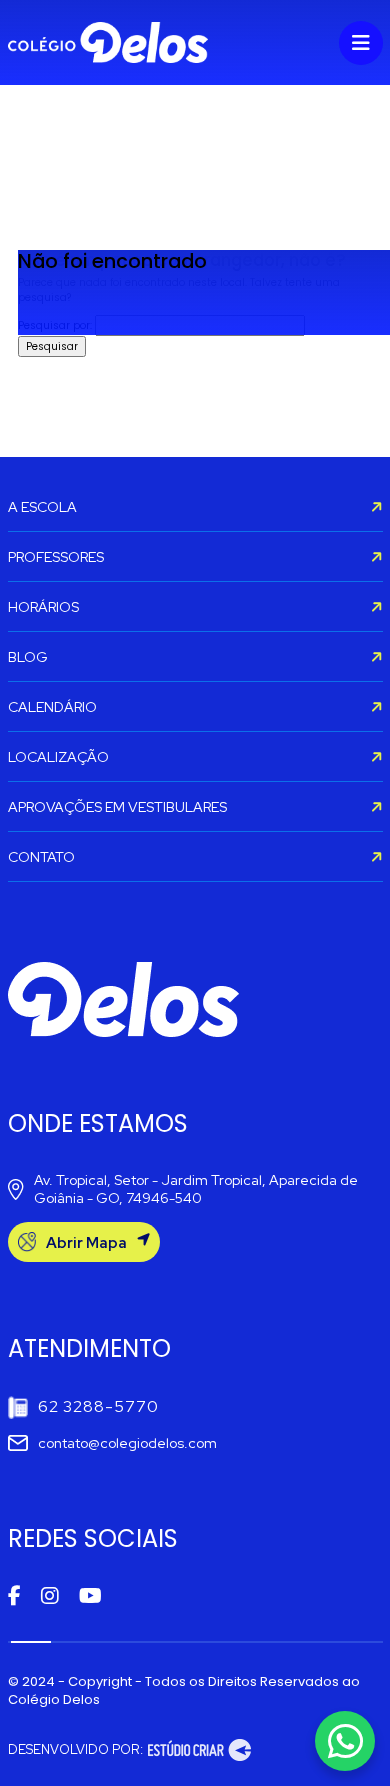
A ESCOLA (42, 507)
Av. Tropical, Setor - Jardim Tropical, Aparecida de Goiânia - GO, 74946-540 (196, 1189)
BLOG (28, 657)
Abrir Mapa (86, 1243)
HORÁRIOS (43, 607)
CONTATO (41, 857)
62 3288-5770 (98, 1406)
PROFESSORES (56, 557)
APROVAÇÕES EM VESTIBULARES (117, 807)
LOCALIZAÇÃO (58, 757)
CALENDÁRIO (52, 707)
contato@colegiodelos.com (127, 1443)
